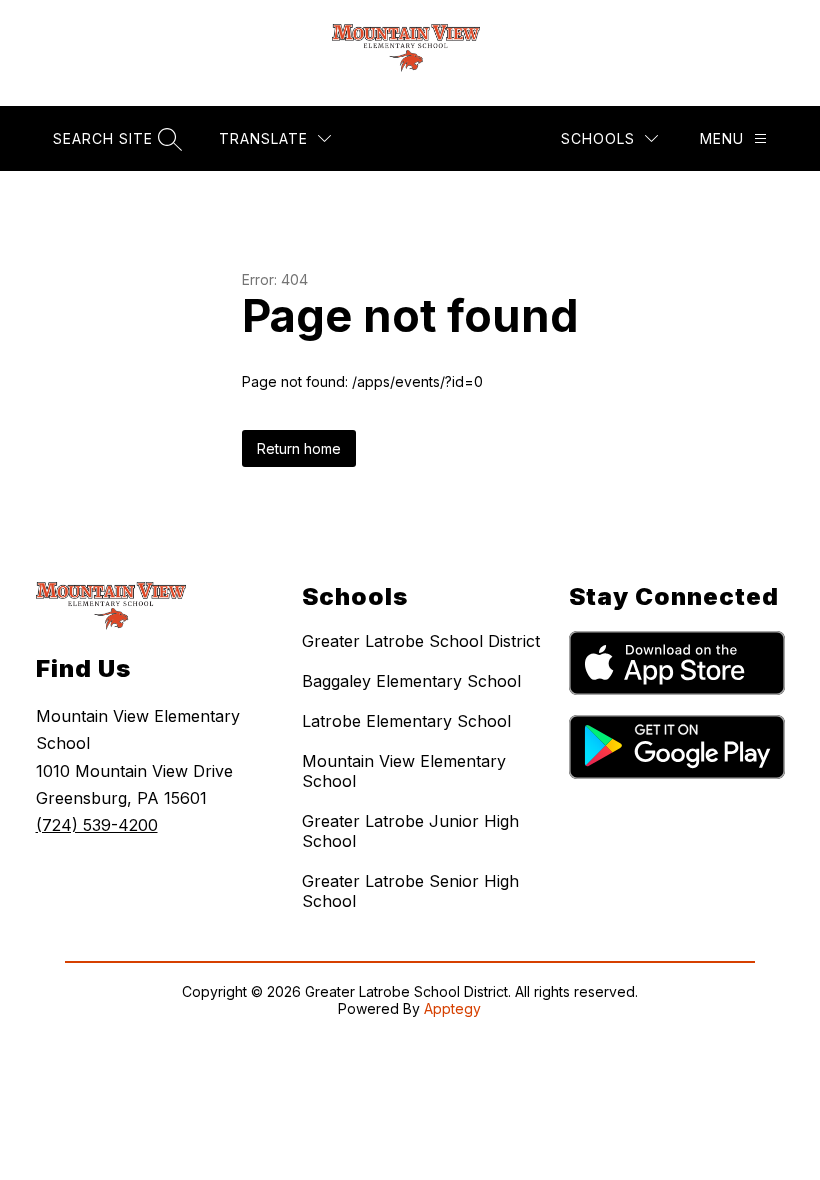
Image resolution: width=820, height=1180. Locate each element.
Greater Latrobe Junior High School (410, 831)
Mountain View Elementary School (404, 771)
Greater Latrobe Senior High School (410, 891)
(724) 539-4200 (97, 825)
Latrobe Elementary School (406, 721)
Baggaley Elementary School (411, 681)
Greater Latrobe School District (421, 641)
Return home (299, 448)
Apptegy (452, 1008)
